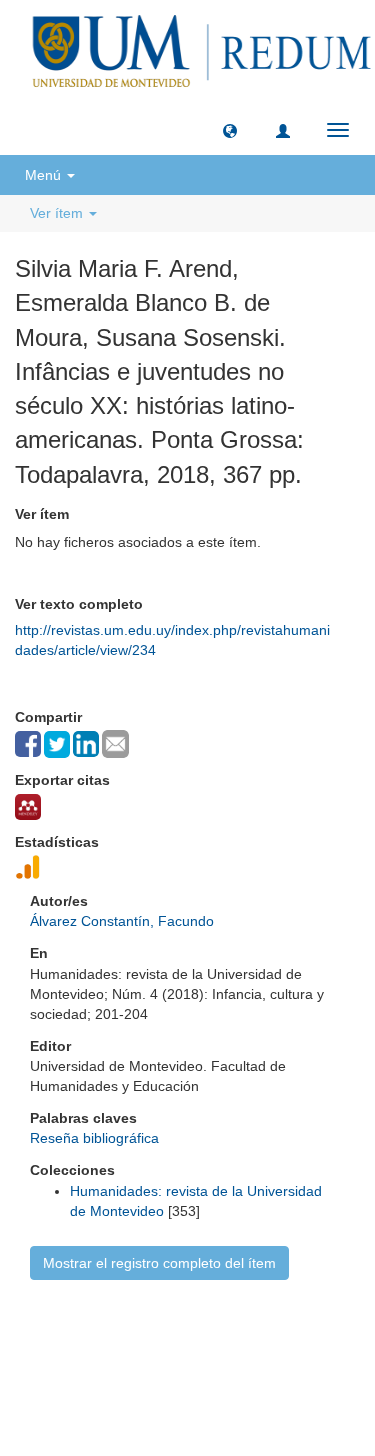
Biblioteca (294, 1333)
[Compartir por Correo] (115, 744)
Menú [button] (45, 175)
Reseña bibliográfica (94, 1138)
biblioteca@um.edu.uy (188, 1380)
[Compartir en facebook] (28, 744)
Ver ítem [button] (58, 213)
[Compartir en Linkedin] (86, 744)
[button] (230, 130)
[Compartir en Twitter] (57, 744)
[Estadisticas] (28, 867)
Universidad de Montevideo (147, 1333)
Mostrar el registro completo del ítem (159, 1263)
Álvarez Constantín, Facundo (122, 921)
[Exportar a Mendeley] (28, 807)
